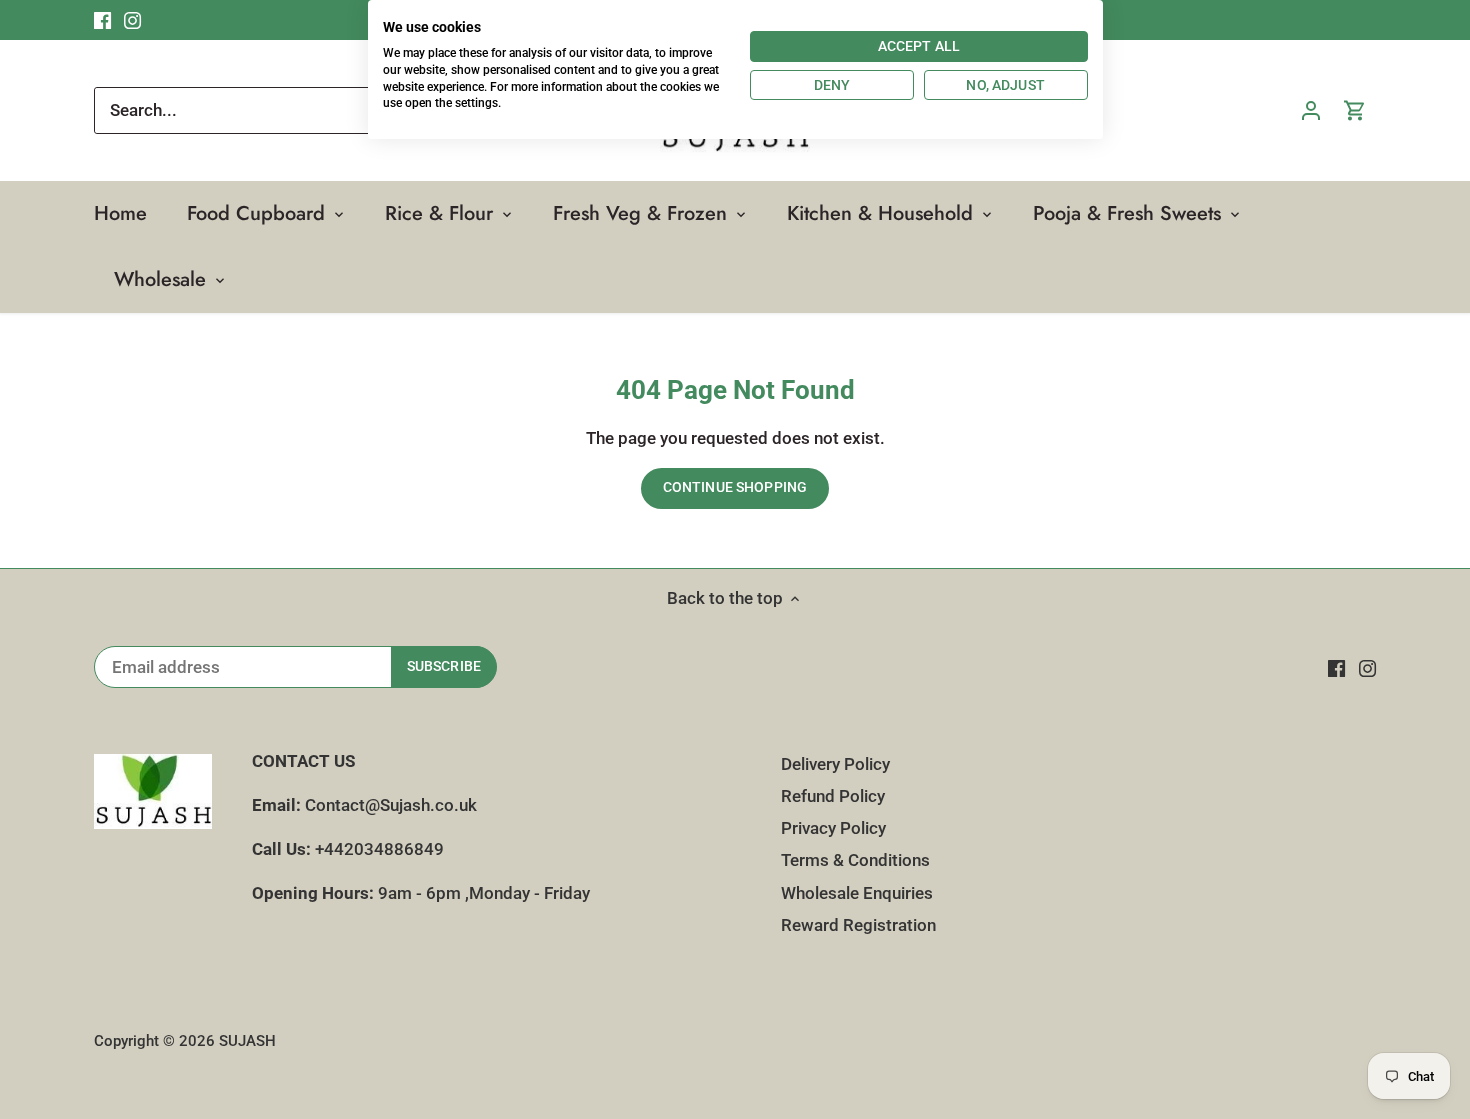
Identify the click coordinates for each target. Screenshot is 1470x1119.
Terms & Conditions (855, 860)
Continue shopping (735, 487)
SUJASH (247, 1041)
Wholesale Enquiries (857, 893)
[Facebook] (1336, 668)
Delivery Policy (835, 764)
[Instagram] (1367, 668)
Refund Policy (833, 796)
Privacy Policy (833, 828)
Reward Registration (858, 925)
